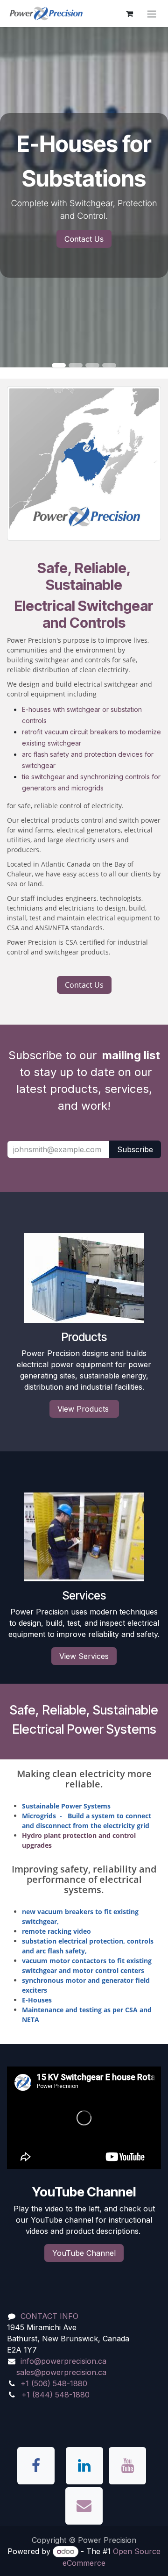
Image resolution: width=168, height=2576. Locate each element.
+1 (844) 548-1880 (56, 2395)
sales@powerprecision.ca (61, 2372)
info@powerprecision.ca (63, 2361)
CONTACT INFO (49, 2316)
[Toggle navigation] (152, 14)
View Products (84, 1409)
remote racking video (56, 1931)
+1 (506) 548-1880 (54, 2383)
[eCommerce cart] (129, 14)
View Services (84, 1656)
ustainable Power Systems (66, 1806)
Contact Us (84, 239)
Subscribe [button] (135, 1149)
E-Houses (37, 2000)
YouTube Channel (84, 2253)
